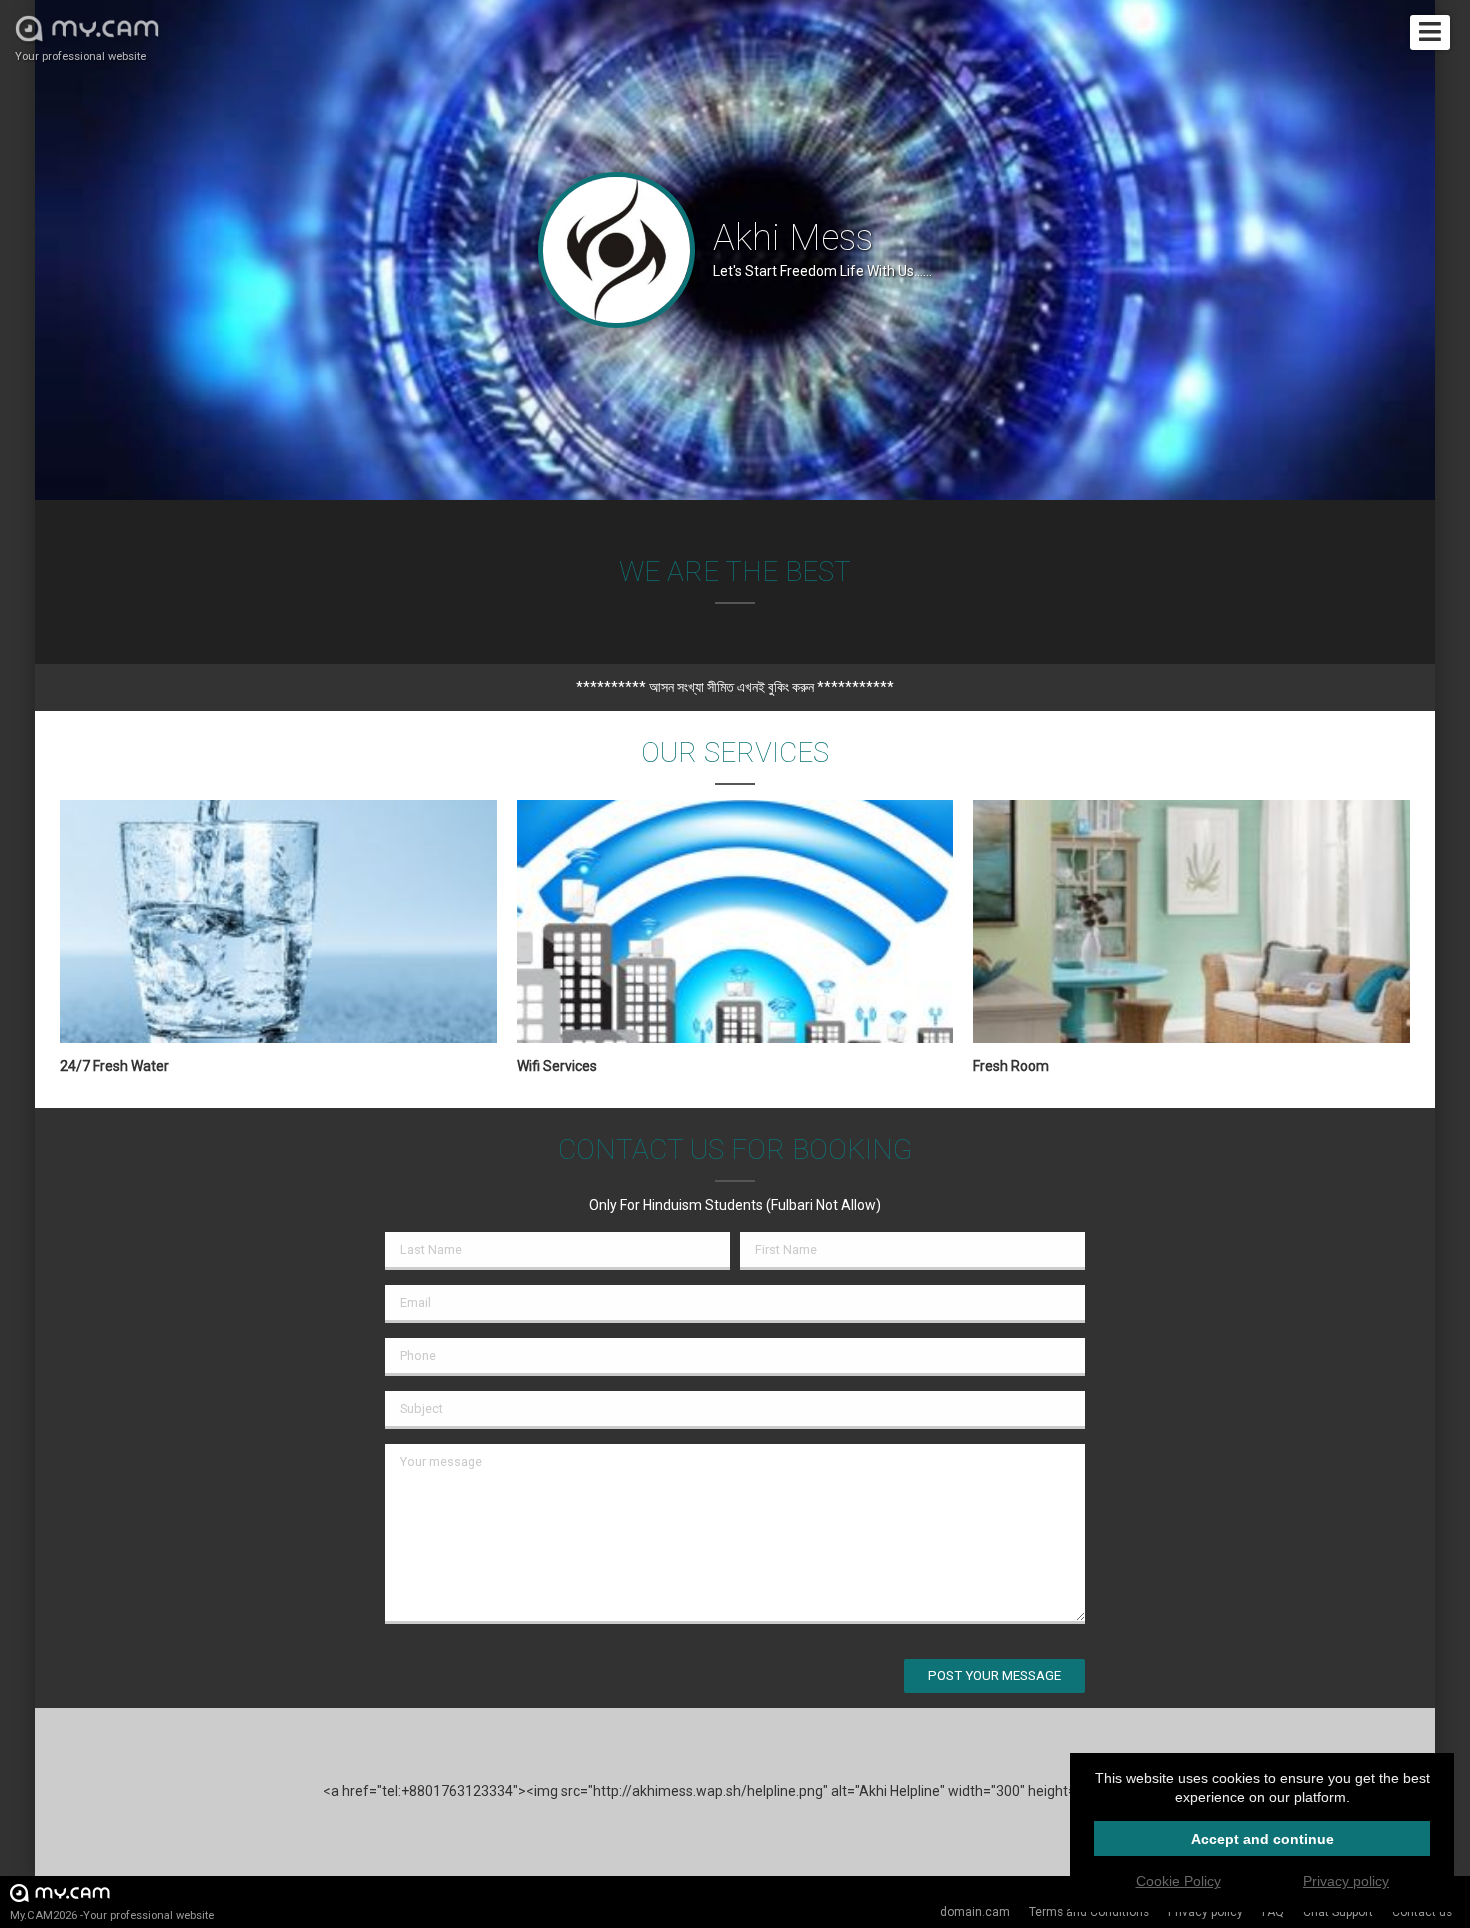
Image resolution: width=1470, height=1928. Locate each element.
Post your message (994, 1675)
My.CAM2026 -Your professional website (112, 1915)
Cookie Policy (1178, 1881)
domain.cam (975, 1912)
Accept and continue (1262, 1839)
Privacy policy (1346, 1881)
